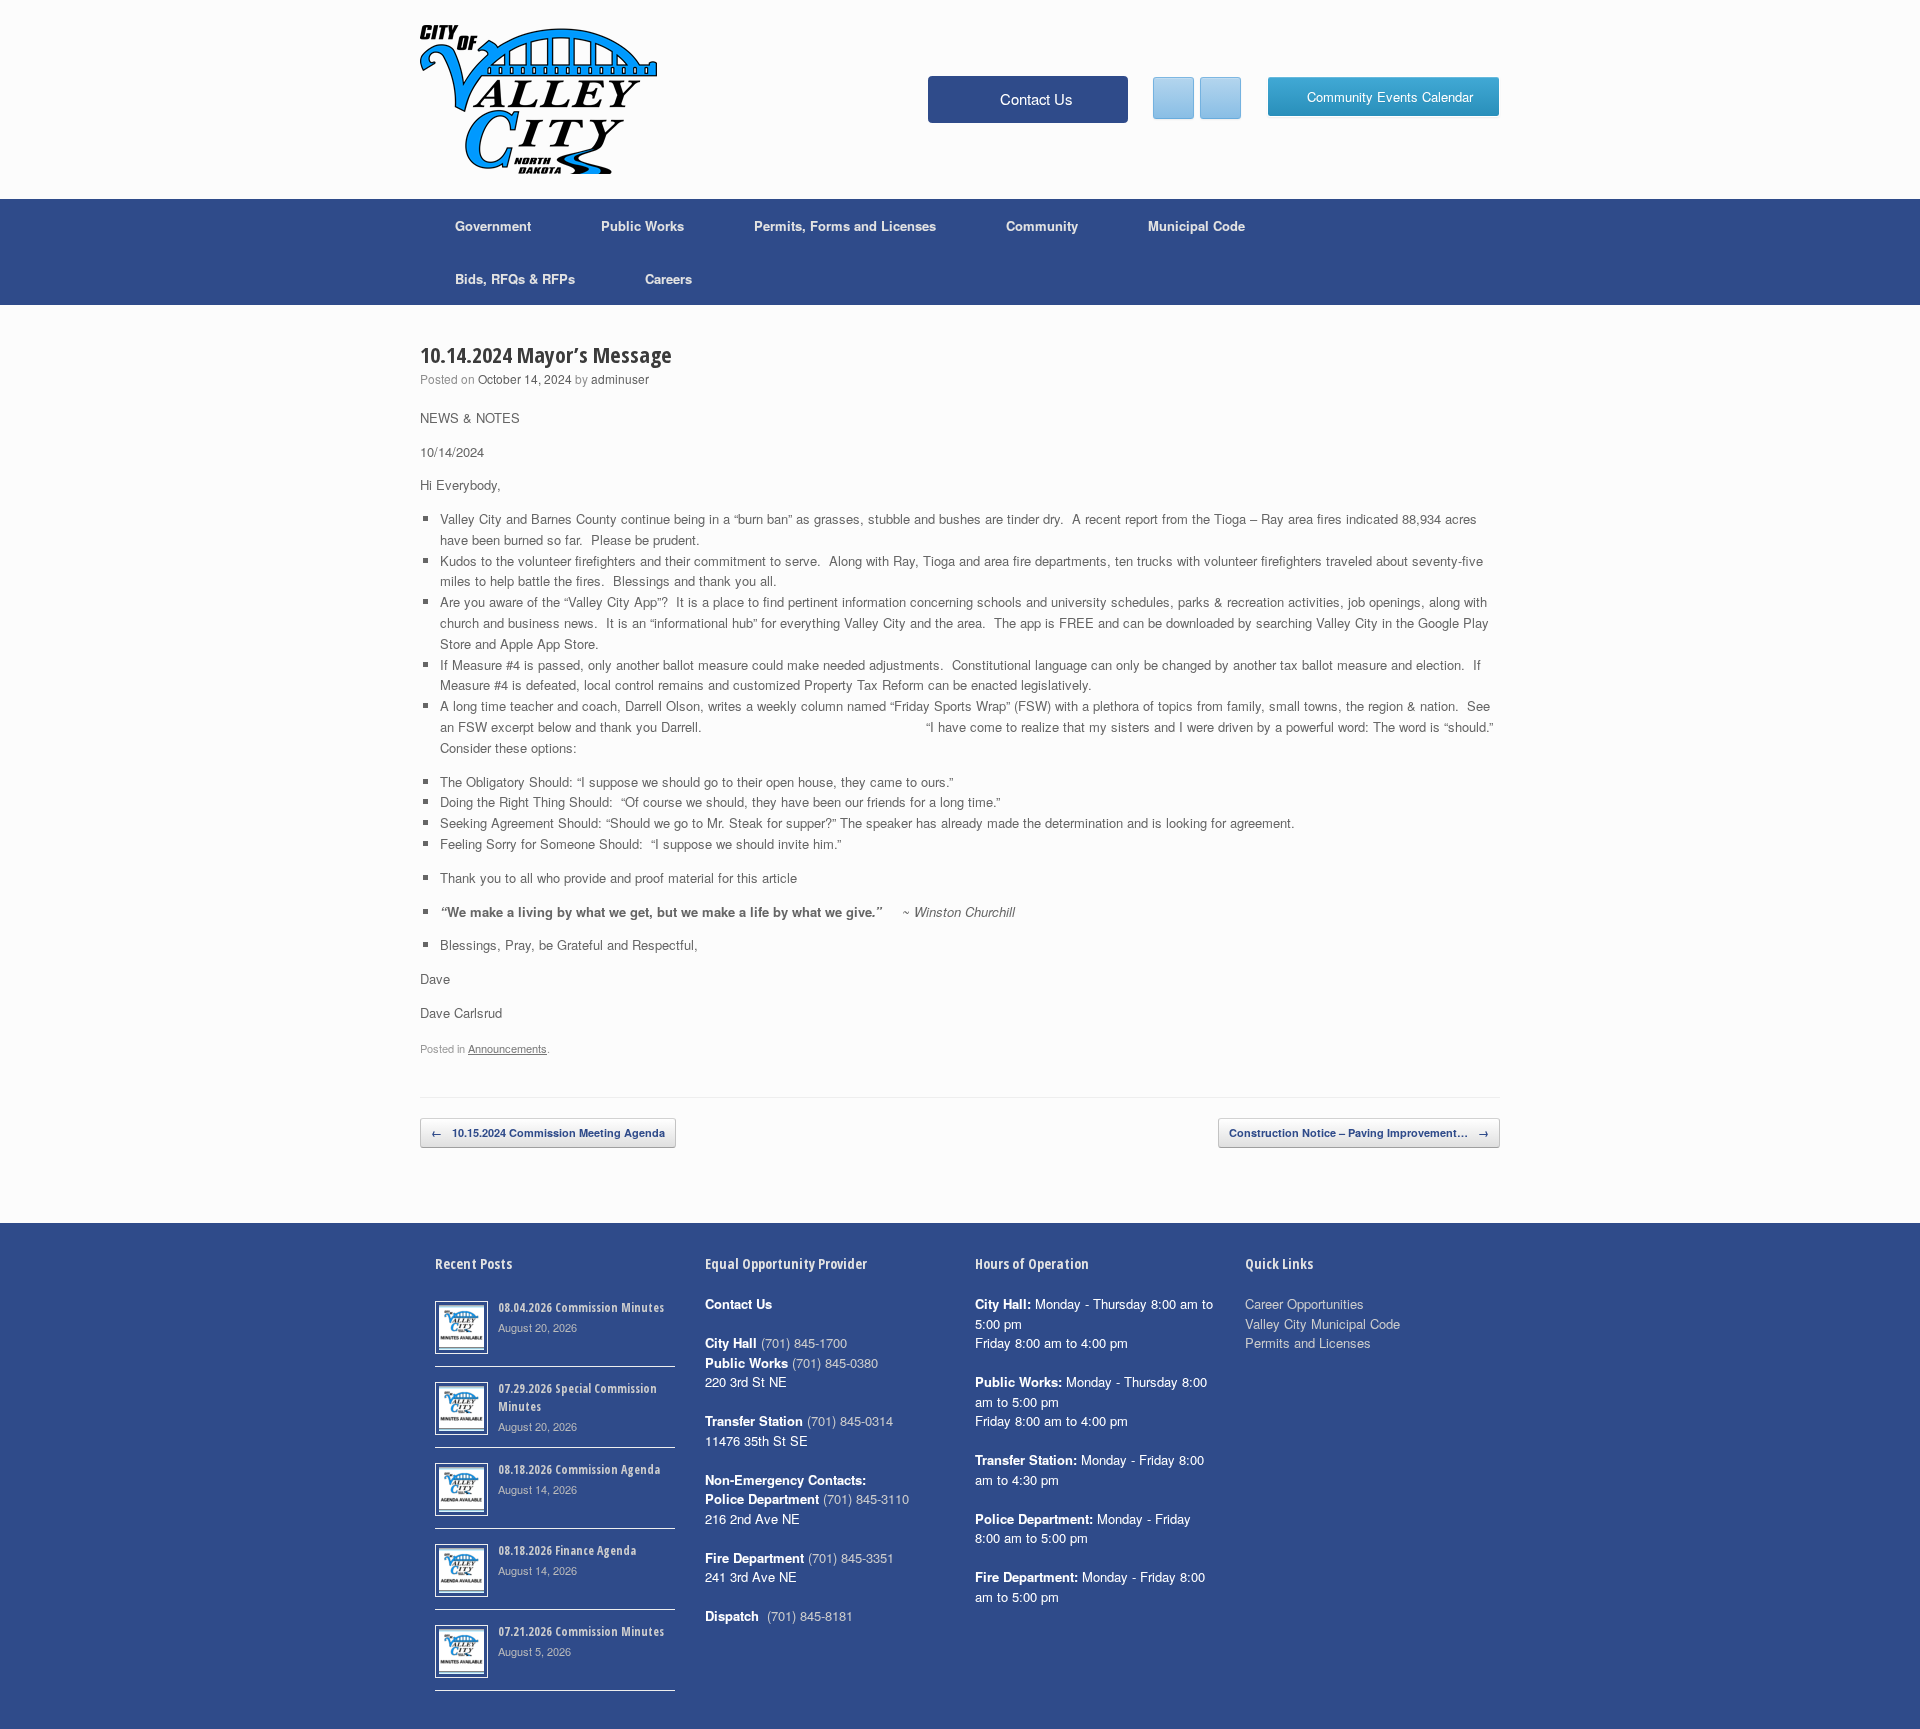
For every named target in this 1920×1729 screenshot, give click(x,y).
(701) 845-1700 (804, 1342)
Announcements (507, 1048)
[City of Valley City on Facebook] (1173, 98)
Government (493, 225)
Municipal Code (1196, 225)
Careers (668, 278)
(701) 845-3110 (866, 1498)
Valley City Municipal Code (1322, 1323)
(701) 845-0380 (835, 1362)
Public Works (642, 225)
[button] (1470, 252)
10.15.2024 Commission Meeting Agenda (548, 1132)
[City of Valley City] (538, 99)
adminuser (620, 378)
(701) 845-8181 (810, 1615)
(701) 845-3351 (851, 1557)
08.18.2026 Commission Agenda (579, 1469)
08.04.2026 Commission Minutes (581, 1307)
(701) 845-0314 (850, 1420)
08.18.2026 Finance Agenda (567, 1550)
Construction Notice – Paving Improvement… (1359, 1132)
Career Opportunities (1304, 1303)
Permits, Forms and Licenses (845, 225)
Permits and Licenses (1308, 1342)
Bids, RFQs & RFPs (515, 278)
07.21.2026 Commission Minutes (581, 1631)
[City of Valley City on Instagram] (1220, 98)
